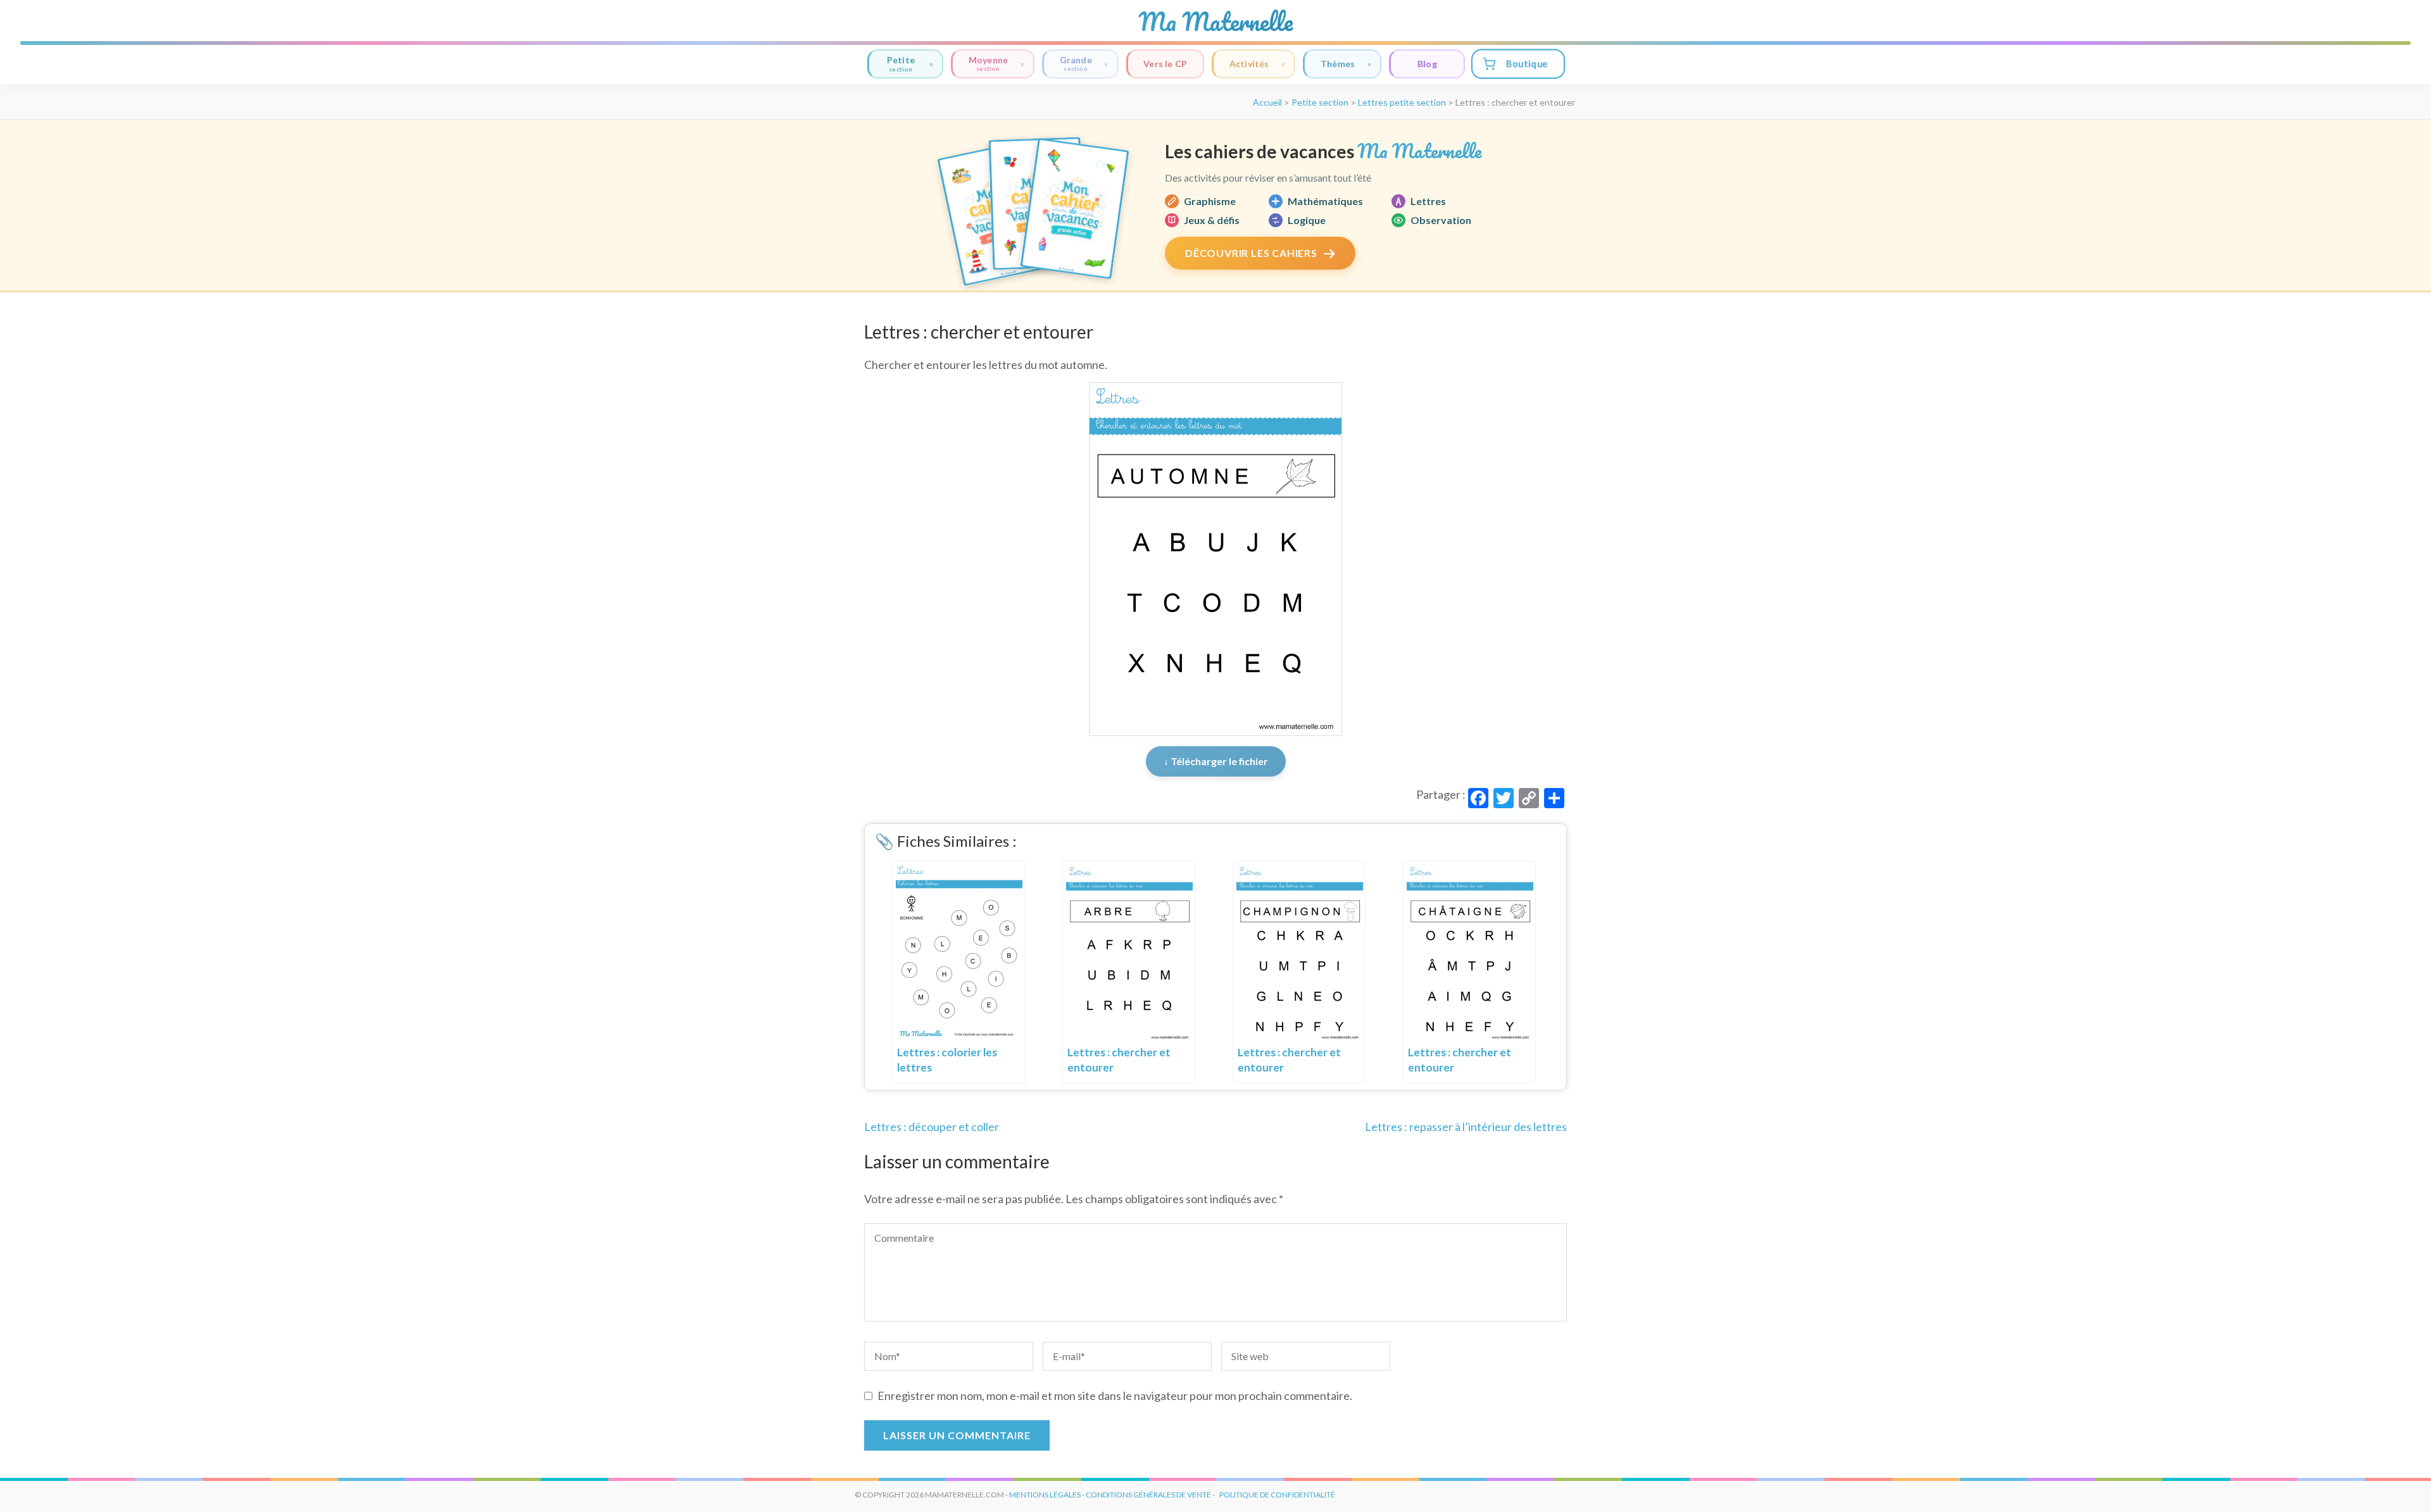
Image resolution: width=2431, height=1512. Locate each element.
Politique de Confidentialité (1277, 1495)
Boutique (1527, 64)
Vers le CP (1165, 64)
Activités (1249, 64)
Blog (1427, 64)
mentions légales (1045, 1495)
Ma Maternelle (1215, 22)
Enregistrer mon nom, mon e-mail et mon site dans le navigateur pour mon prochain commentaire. (1115, 1396)
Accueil (1267, 102)
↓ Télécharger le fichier (1216, 761)
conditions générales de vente (1148, 1495)
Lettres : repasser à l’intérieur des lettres (1466, 1127)
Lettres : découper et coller (932, 1127)
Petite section (1320, 102)
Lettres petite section (1402, 102)
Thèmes (1338, 64)
